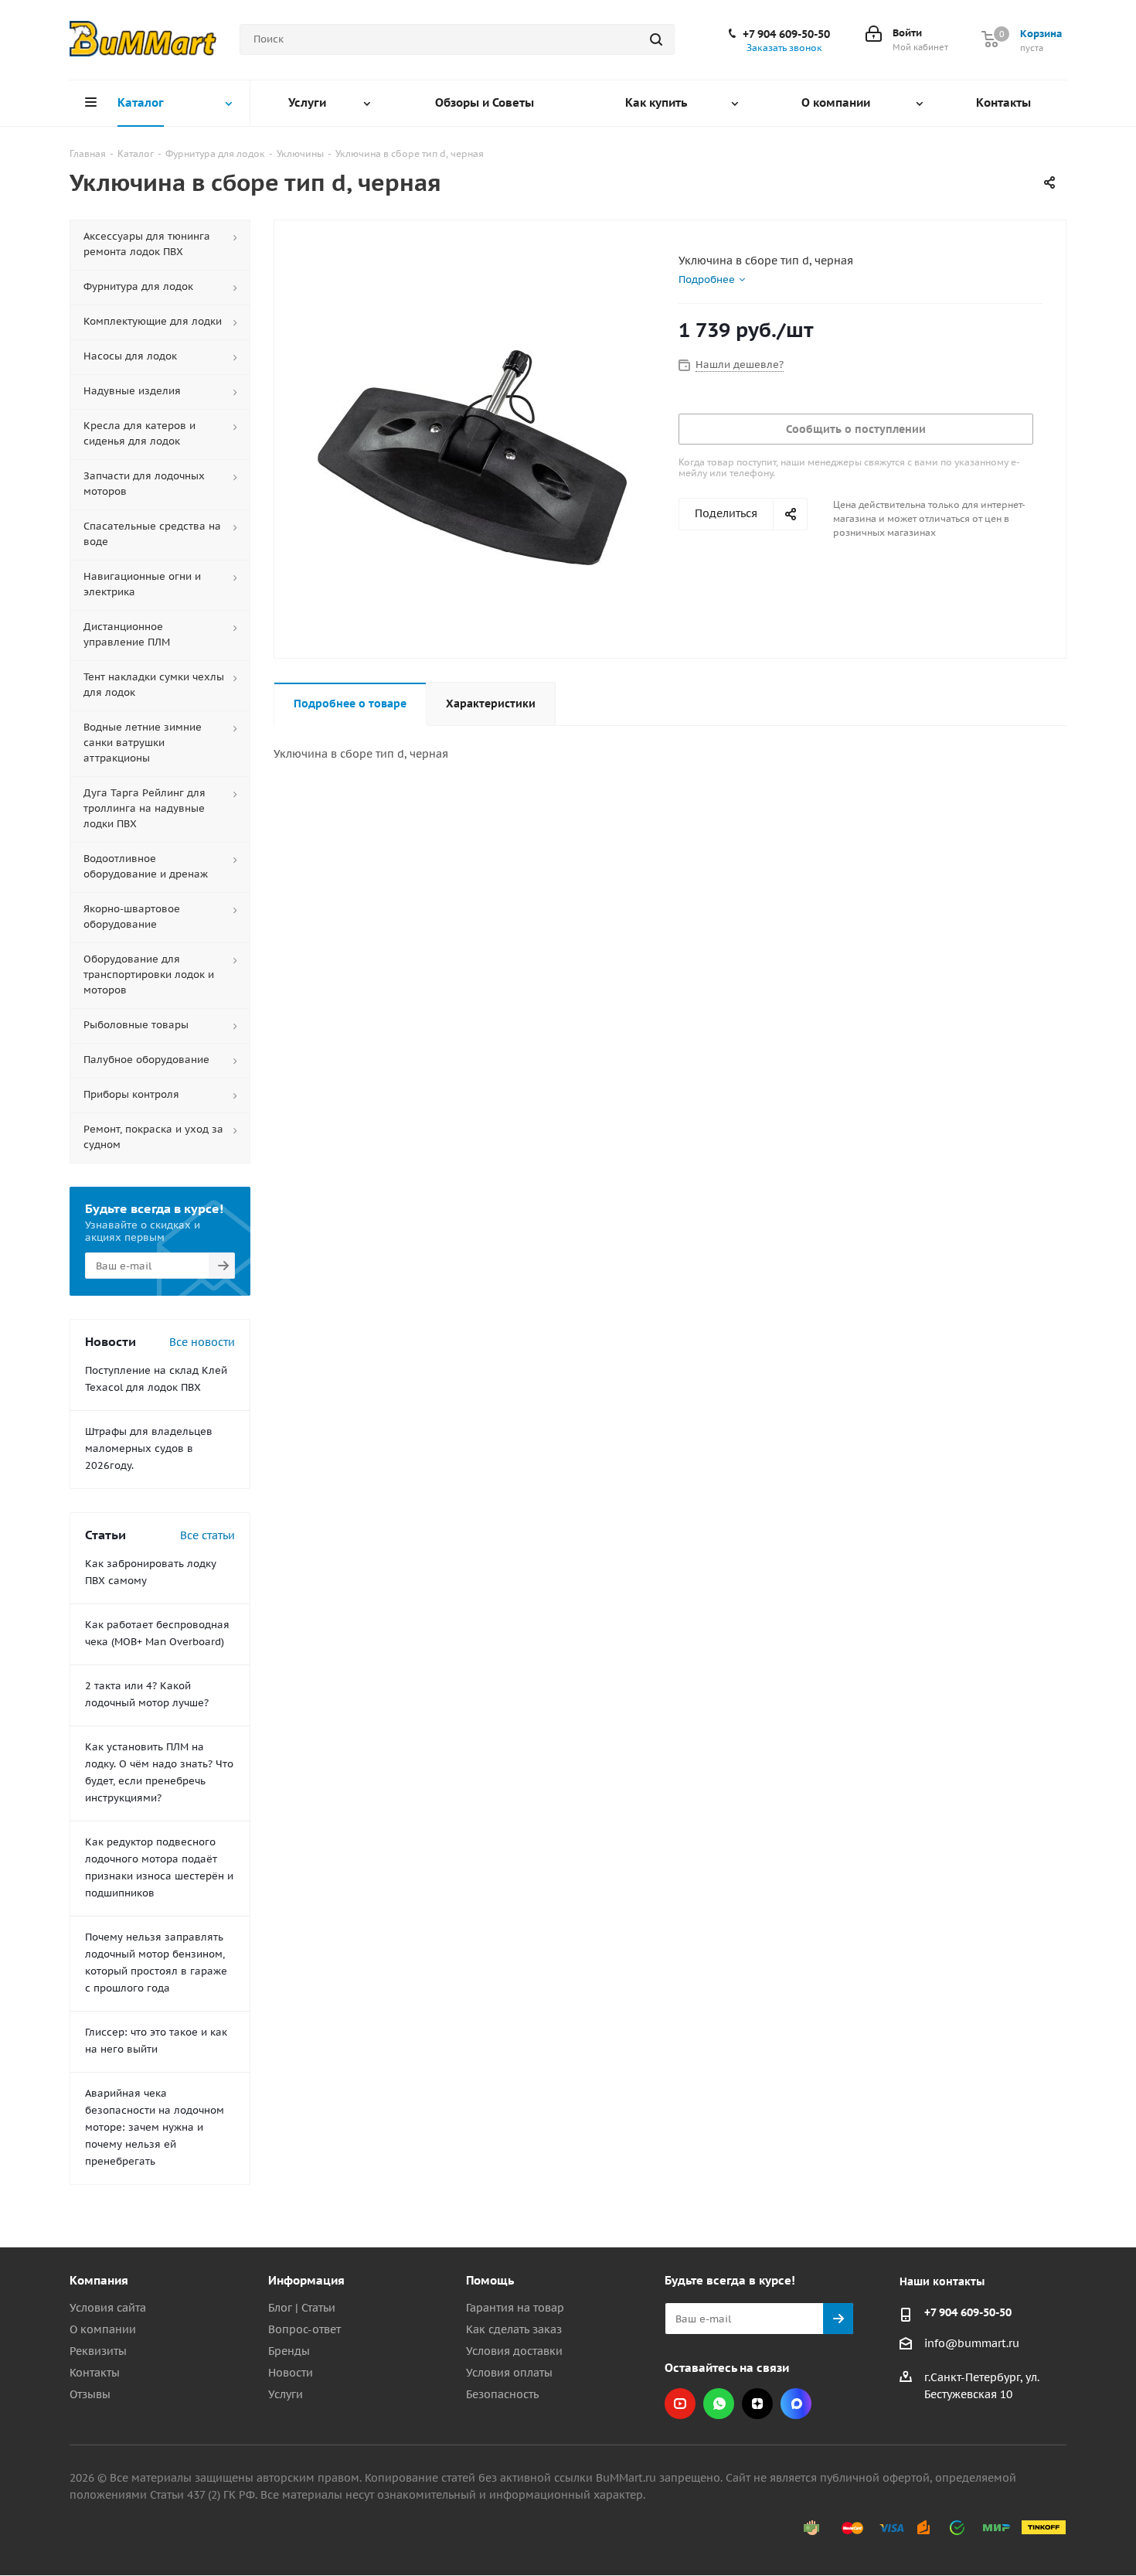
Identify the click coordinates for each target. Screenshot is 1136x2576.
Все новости (202, 1342)
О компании (103, 2329)
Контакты (95, 2373)
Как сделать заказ (514, 2329)
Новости (291, 2373)
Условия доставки (514, 2351)
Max (796, 2404)
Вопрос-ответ (304, 2329)
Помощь (490, 2280)
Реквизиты (98, 2351)
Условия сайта (108, 2308)
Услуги (286, 2394)
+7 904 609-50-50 (786, 34)
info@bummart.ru (972, 2343)
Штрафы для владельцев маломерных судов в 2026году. (149, 1448)
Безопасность (502, 2394)
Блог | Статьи (302, 2308)
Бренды (289, 2351)
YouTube (680, 2404)
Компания (99, 2280)
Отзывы (90, 2394)
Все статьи (207, 1535)
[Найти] (656, 39)
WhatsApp (719, 2404)
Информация (306, 2280)
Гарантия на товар (515, 2308)
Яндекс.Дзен (757, 2404)
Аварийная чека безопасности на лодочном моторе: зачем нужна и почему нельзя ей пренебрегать (155, 2127)
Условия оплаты (509, 2373)
